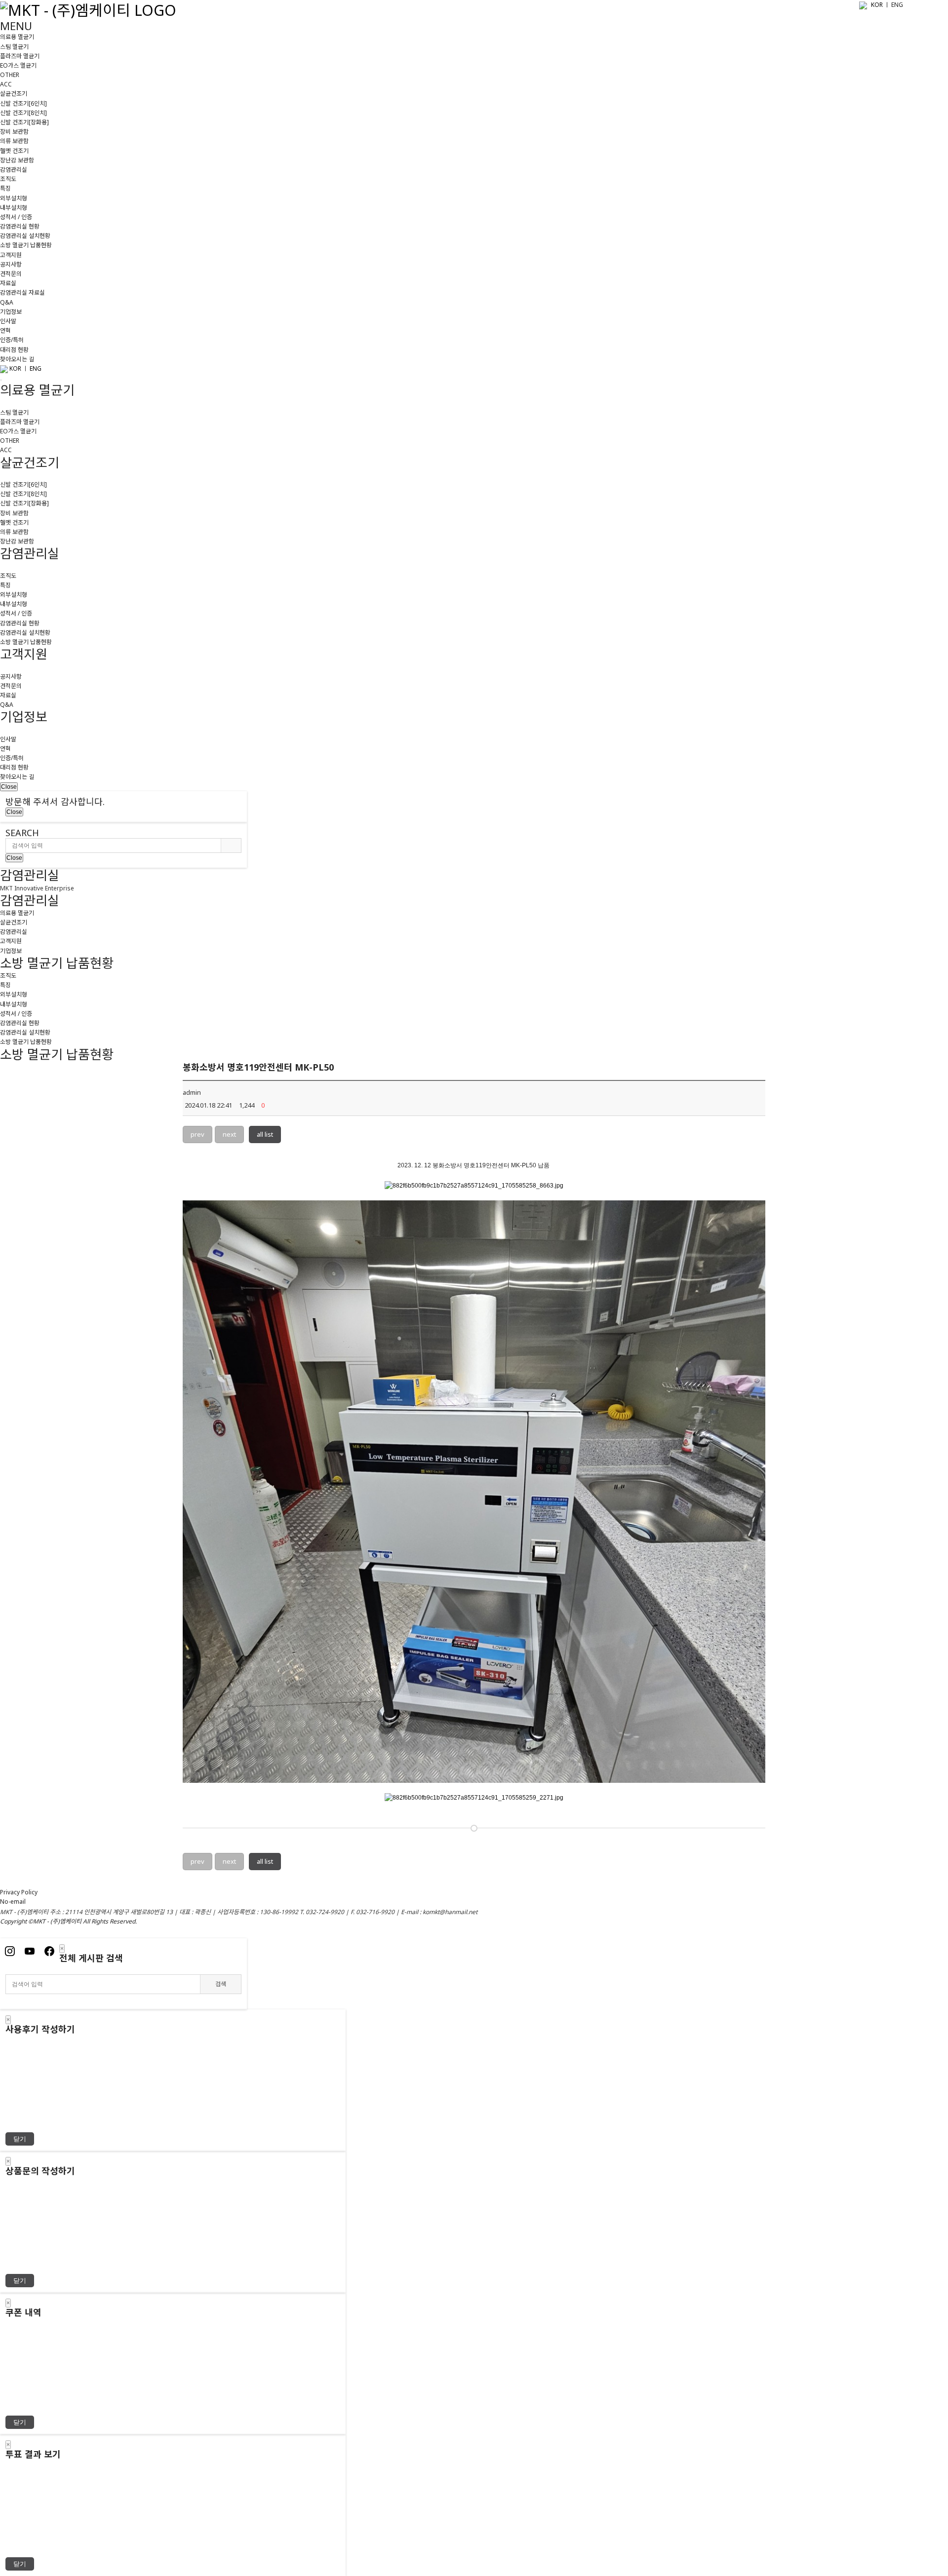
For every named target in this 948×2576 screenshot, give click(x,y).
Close (9, 787)
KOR (877, 5)
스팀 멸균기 (14, 47)
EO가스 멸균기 (18, 65)
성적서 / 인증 (16, 217)
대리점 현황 (14, 350)
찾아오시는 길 (17, 359)
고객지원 (11, 255)
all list (265, 1134)
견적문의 (11, 274)
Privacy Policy (19, 1892)
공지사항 (11, 264)
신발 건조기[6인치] (23, 103)
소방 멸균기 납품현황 (26, 245)
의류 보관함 (14, 141)
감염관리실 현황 (20, 226)
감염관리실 (14, 170)
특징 (5, 188)
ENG (36, 368)
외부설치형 (14, 198)
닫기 (20, 2139)
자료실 (8, 283)
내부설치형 (14, 208)
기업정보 (11, 312)
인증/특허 (12, 340)
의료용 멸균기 (17, 37)
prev (197, 1134)
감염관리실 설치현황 (25, 236)
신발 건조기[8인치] (23, 113)
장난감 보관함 (17, 160)
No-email (13, 1902)
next (229, 1134)
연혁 (5, 330)
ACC (6, 84)
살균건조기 (14, 94)
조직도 (8, 179)
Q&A (7, 302)
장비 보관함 (14, 132)
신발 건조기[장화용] (24, 122)
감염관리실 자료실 (22, 292)
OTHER (10, 75)
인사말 (8, 321)
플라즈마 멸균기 (20, 56)
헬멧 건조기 (14, 151)
